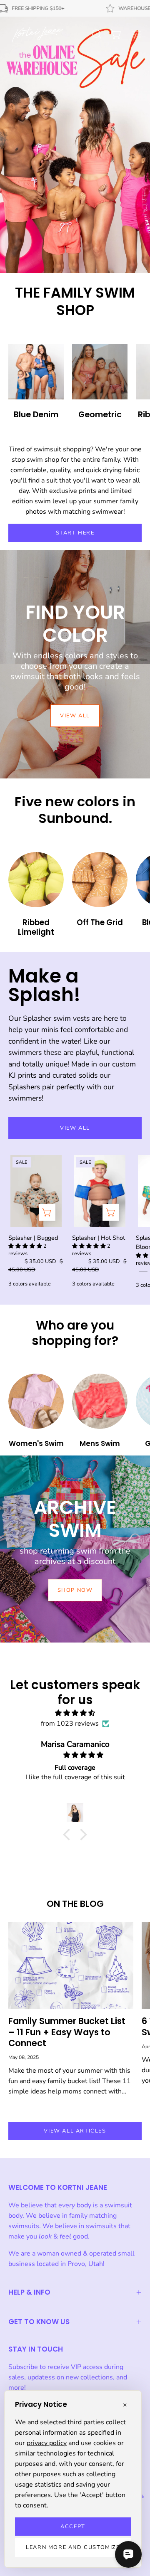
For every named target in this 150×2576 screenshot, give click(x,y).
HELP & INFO (29, 2292)
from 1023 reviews (70, 1724)
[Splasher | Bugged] (47, 1212)
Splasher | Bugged (33, 1238)
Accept (73, 2527)
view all (75, 716)
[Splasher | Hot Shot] (111, 1212)
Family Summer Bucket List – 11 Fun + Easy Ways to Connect (67, 2032)
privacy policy (47, 2443)
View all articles (75, 2131)
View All (75, 1128)
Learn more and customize (73, 2547)
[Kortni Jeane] (37, 34)
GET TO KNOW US (39, 2322)
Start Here (75, 533)
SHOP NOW (75, 1590)
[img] (75, 1713)
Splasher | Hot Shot (99, 1238)
